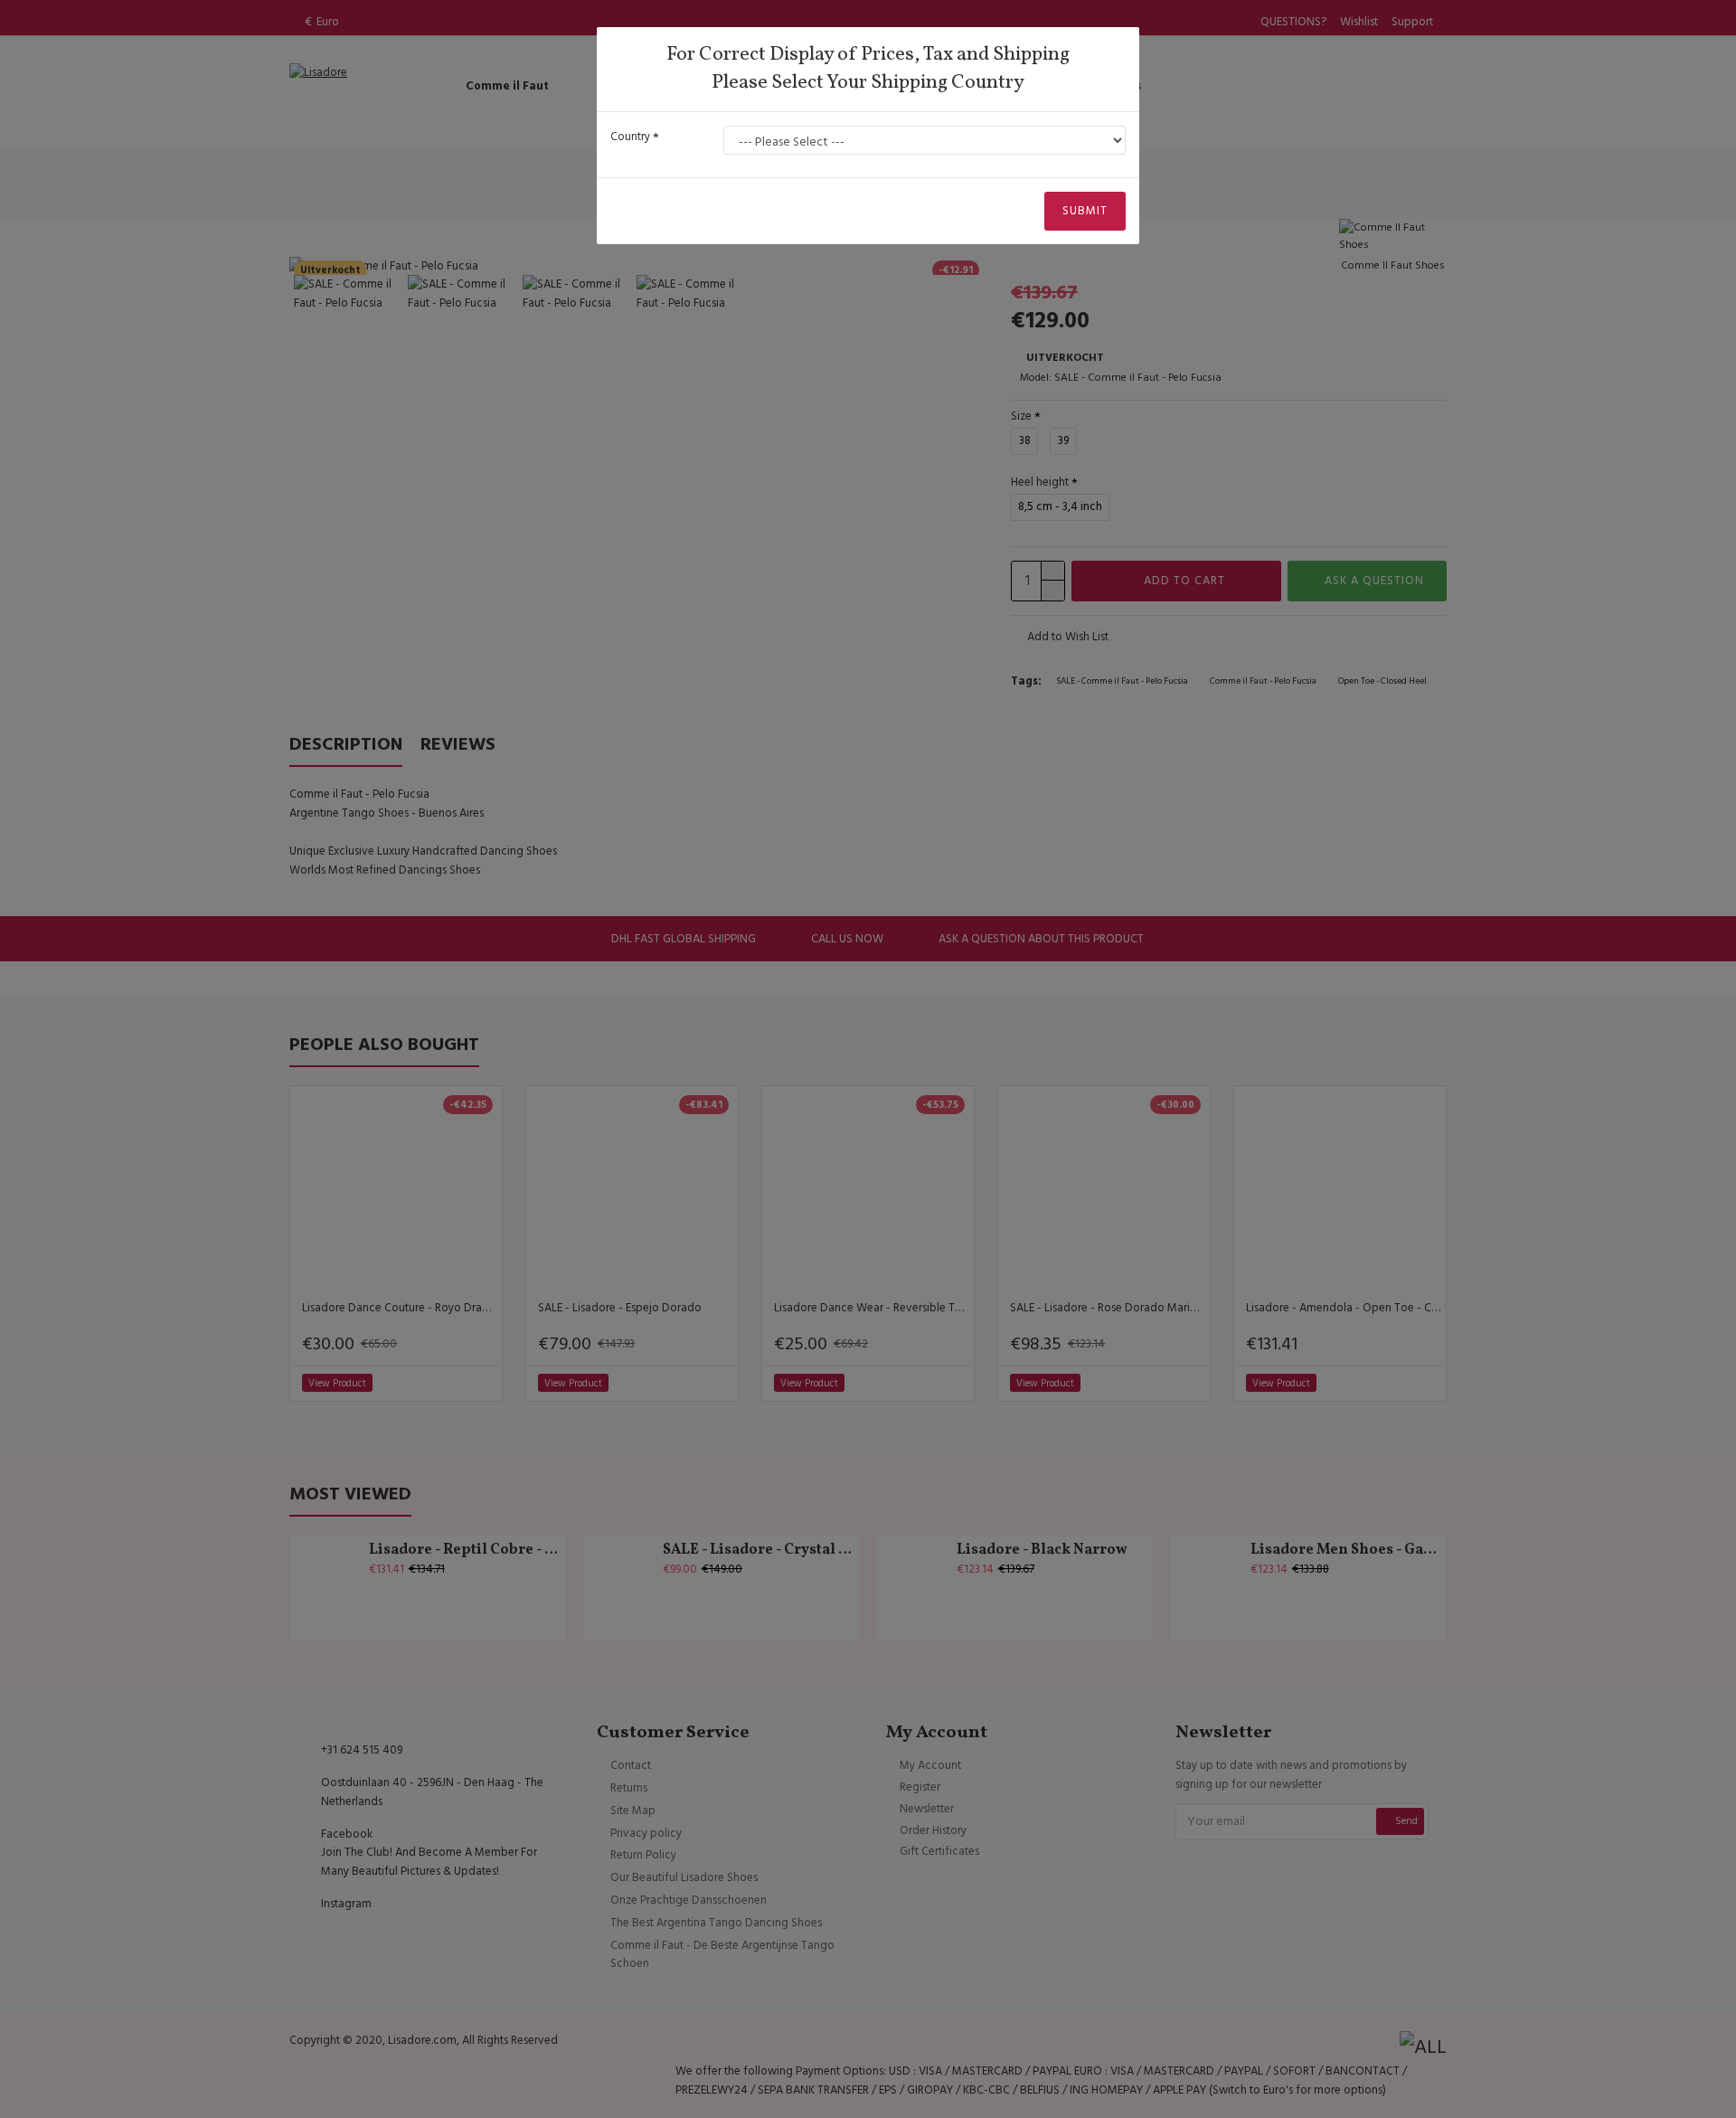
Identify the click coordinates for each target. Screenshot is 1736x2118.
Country (630, 137)
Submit (1085, 211)
